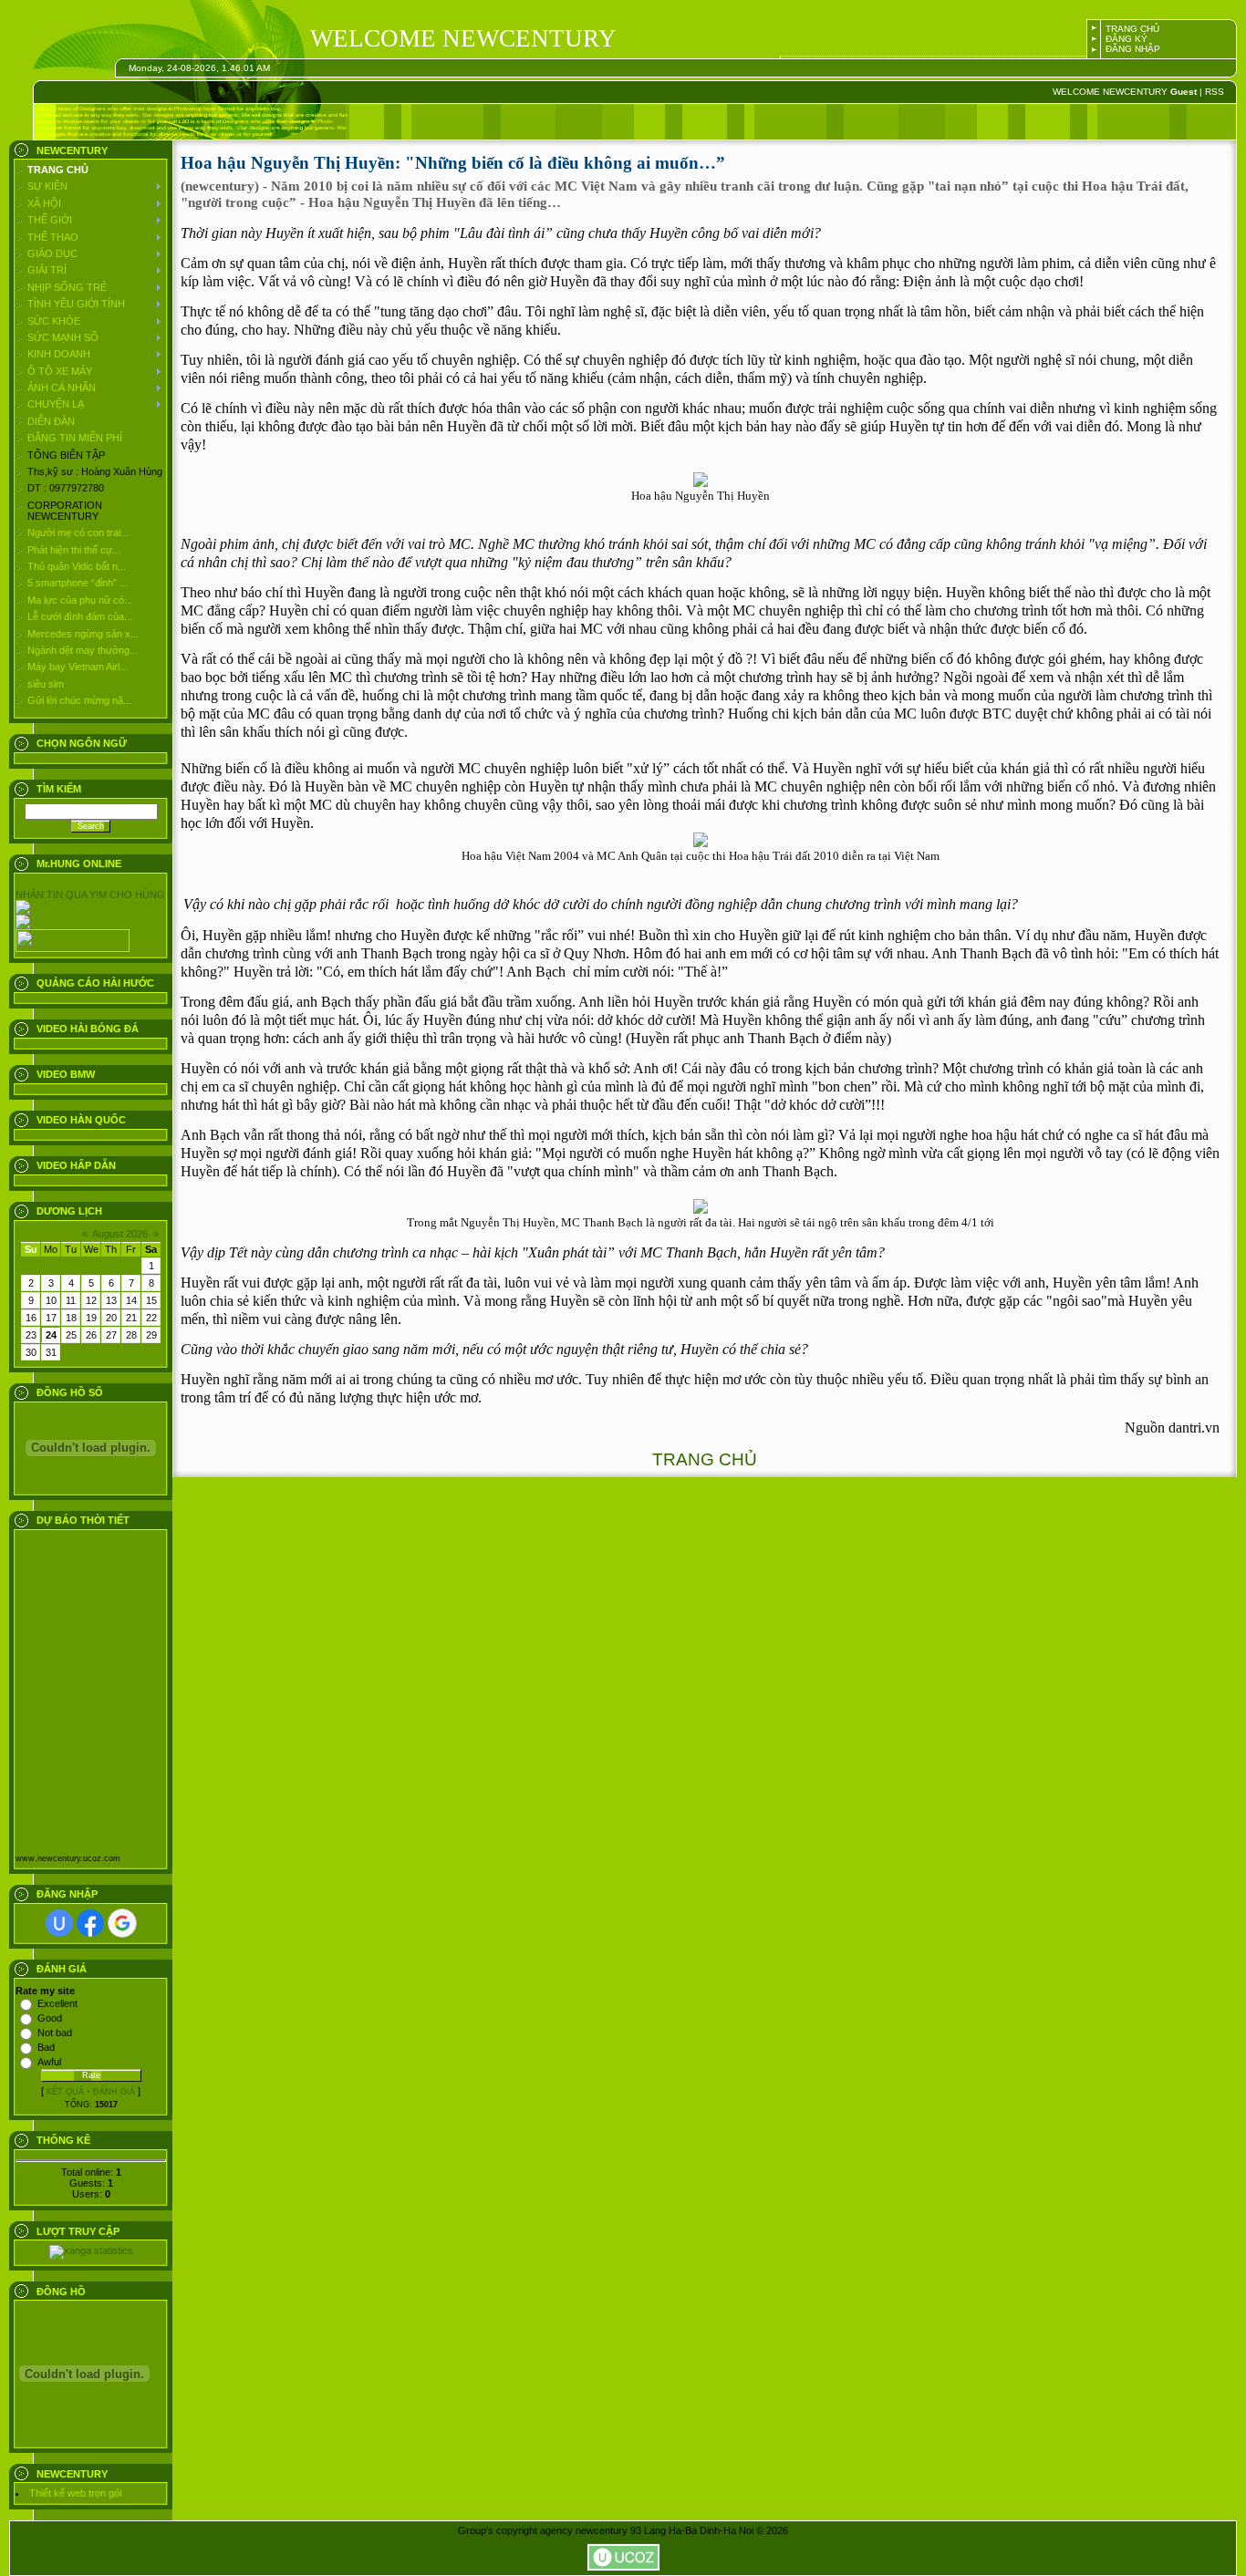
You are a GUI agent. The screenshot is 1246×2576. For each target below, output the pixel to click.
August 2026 (120, 1234)
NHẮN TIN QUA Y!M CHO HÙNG (90, 895)
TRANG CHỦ (1132, 29)
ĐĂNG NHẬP (1133, 49)
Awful (49, 2062)
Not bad (55, 2033)
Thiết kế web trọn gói (75, 2493)
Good (50, 2018)
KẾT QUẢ (65, 2092)
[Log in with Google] (122, 1923)
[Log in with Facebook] (90, 1923)
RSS (1215, 92)
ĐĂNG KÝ (1127, 39)
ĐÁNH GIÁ (114, 2092)
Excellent (57, 2003)
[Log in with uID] (59, 1923)
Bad (46, 2047)
